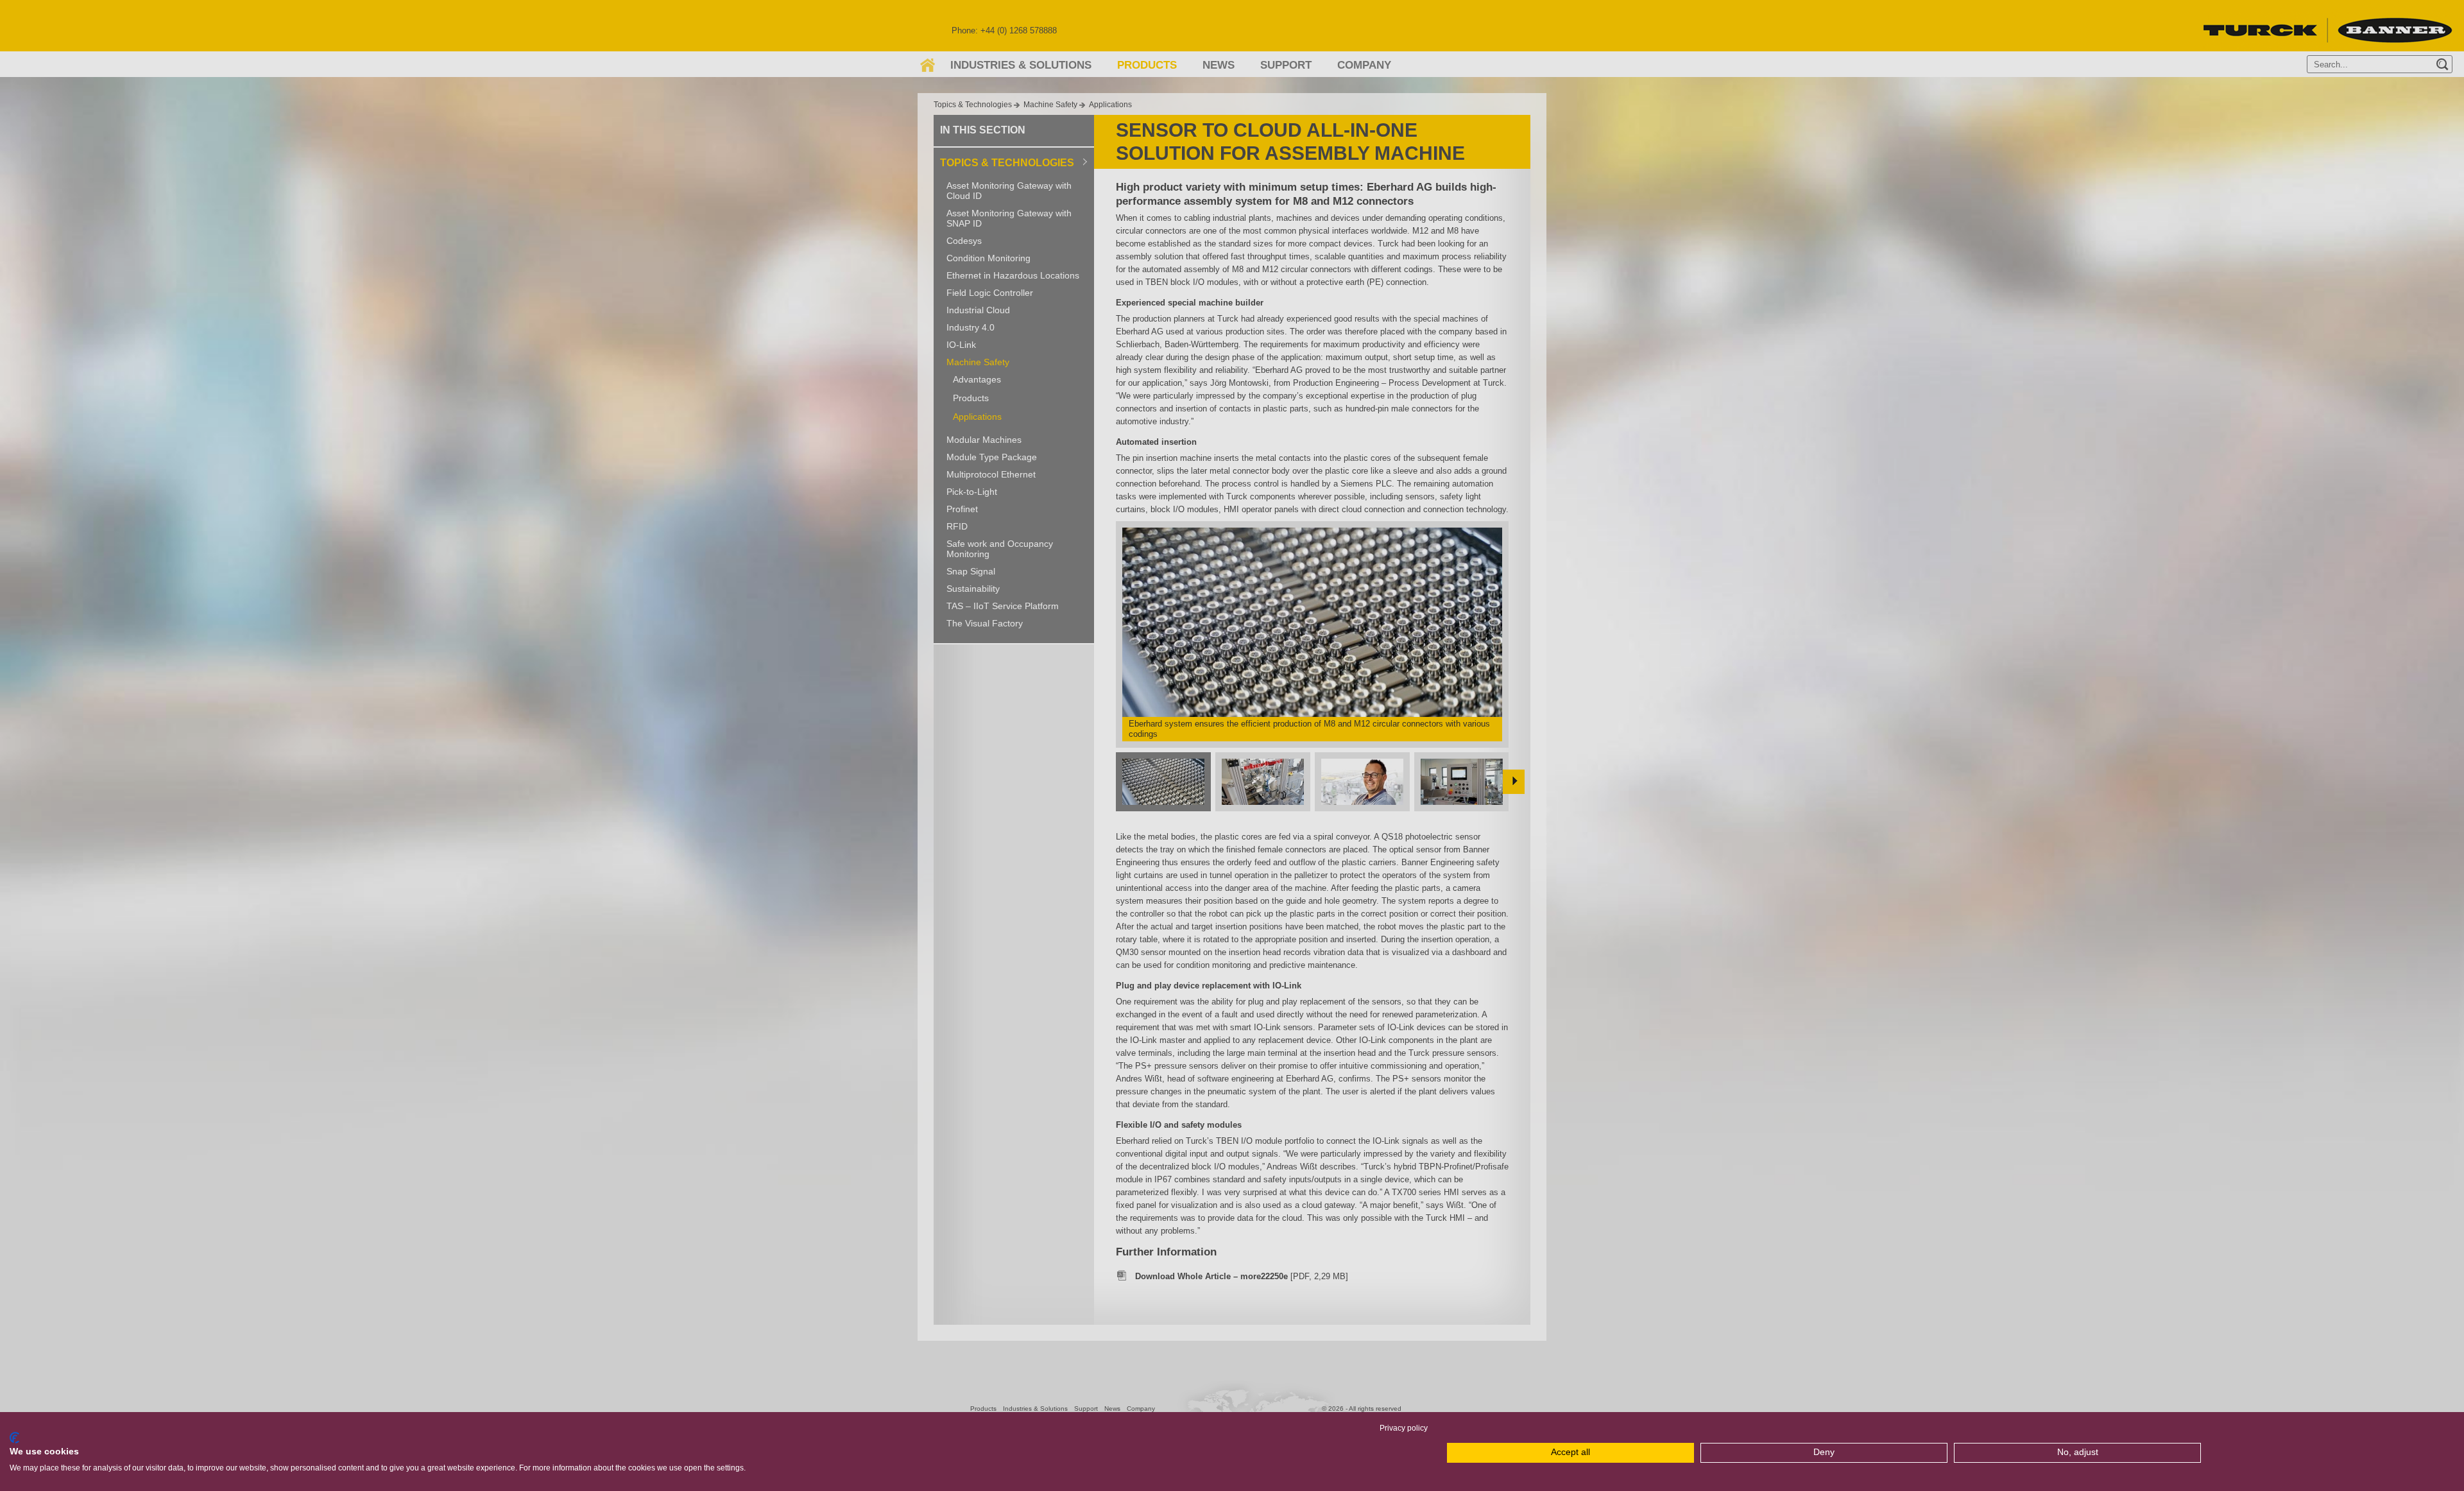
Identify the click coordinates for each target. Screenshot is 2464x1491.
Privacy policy (1404, 1428)
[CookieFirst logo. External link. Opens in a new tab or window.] (14, 1438)
